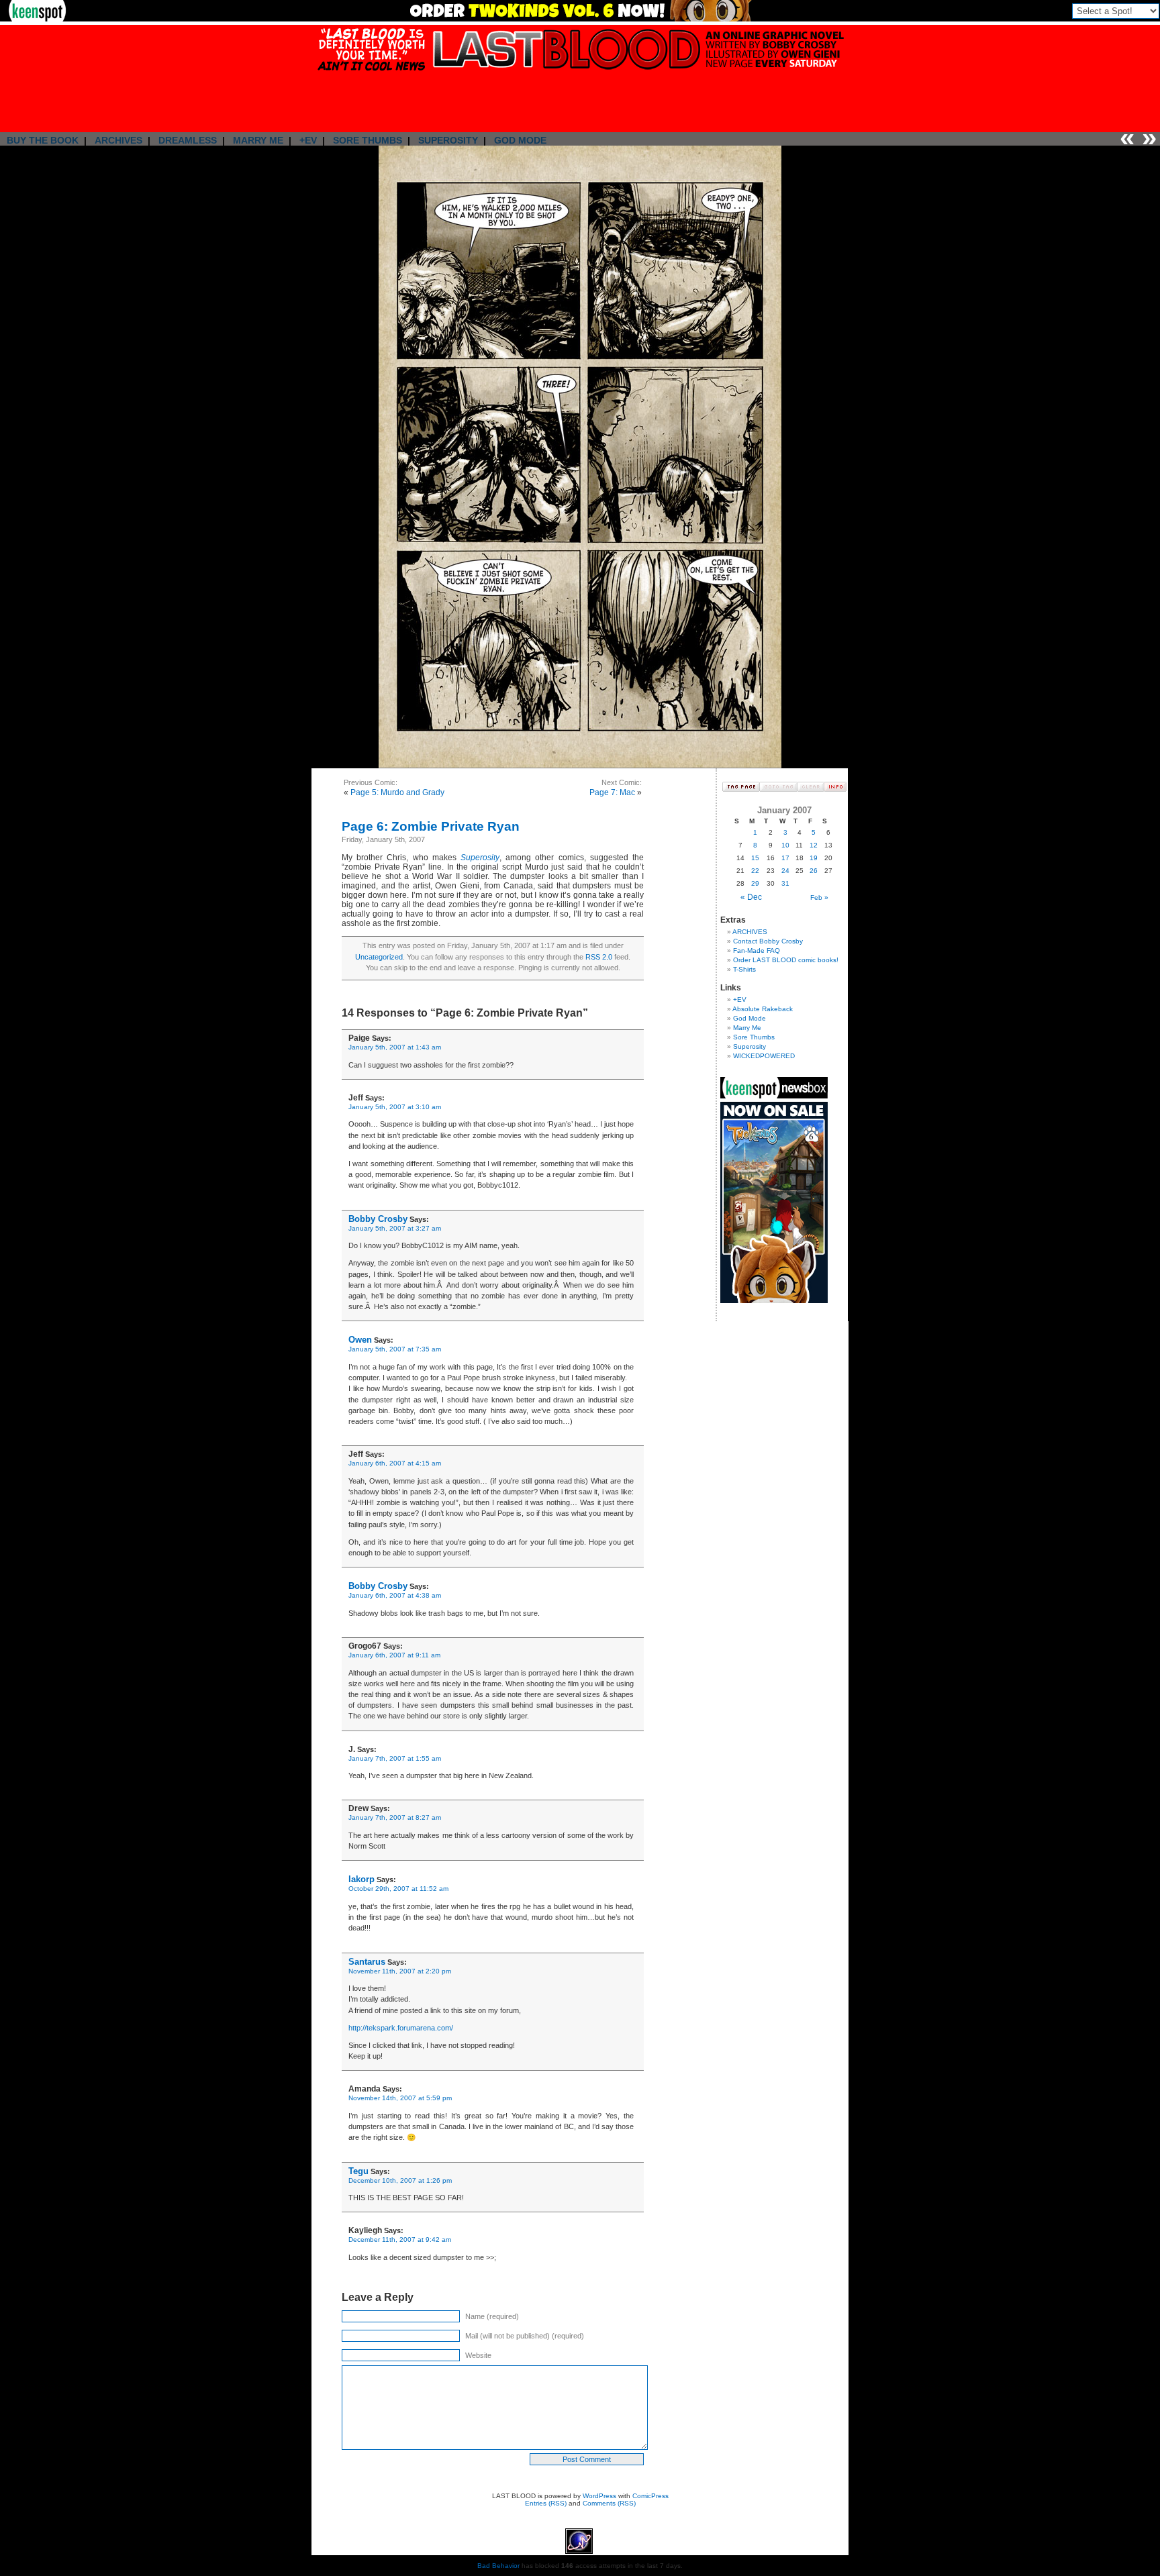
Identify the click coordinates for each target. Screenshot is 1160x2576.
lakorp (361, 1879)
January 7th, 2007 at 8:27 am (395, 1817)
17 (785, 858)
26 (814, 871)
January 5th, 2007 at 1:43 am (395, 1047)
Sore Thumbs (754, 1037)
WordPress (599, 2496)
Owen (360, 1340)
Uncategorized (379, 957)
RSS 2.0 (599, 957)
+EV (308, 140)
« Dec (751, 897)
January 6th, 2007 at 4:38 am (395, 1595)
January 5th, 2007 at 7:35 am (395, 1349)
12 (814, 845)
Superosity (480, 858)
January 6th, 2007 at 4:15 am (395, 1463)
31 (785, 883)
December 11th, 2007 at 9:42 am (400, 2239)
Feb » (819, 897)
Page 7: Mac (612, 792)
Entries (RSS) (546, 2503)
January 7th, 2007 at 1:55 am (395, 1758)
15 (755, 858)
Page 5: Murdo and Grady (397, 792)
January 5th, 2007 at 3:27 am (395, 1228)
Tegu (358, 2171)
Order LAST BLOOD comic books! (786, 960)
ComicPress (650, 2496)
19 (814, 858)
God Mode (750, 1018)
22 (755, 871)
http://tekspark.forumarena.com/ (401, 2028)
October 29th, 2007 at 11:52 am (398, 1889)
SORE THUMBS (368, 140)
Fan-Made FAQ (757, 950)
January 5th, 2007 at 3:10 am (395, 1107)
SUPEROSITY (448, 140)
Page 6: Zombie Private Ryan (431, 826)
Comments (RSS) (609, 2503)
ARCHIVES (118, 140)
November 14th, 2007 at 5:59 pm (400, 2098)
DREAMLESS (188, 140)
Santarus (367, 1962)
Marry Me (747, 1028)
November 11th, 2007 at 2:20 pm (400, 1971)
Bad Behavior (498, 2566)
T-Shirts (744, 969)
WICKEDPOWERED (764, 1056)
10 (785, 845)
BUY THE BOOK (43, 140)
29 (755, 883)
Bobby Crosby (378, 1219)
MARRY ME (258, 140)
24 (785, 871)
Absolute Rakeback (763, 1009)
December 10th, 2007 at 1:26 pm (400, 2180)
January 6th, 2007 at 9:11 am (394, 1655)
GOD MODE (520, 140)
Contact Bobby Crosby (768, 941)
